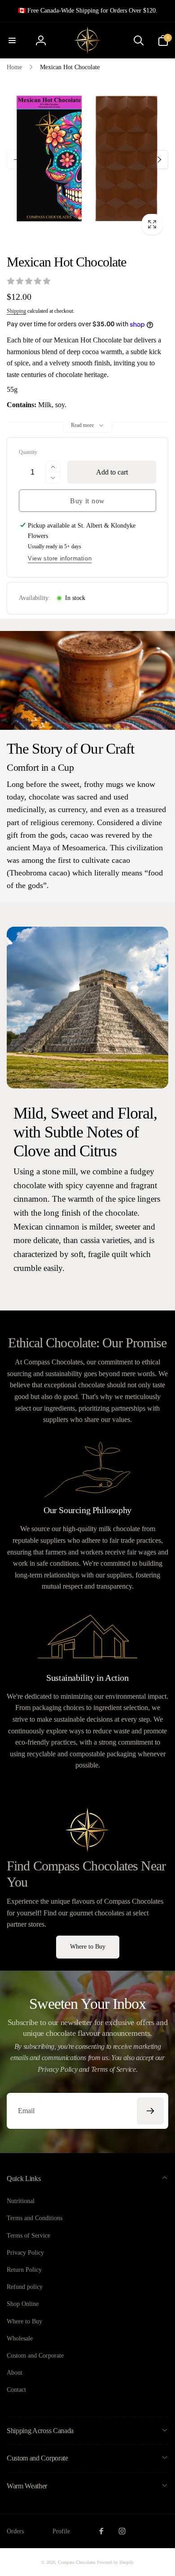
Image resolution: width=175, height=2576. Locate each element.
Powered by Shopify (115, 2562)
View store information (60, 558)
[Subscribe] (150, 2111)
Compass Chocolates (77, 2562)
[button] (12, 40)
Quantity (28, 452)
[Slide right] (159, 160)
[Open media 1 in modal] (87, 160)
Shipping (16, 311)
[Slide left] (16, 160)
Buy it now (87, 501)
